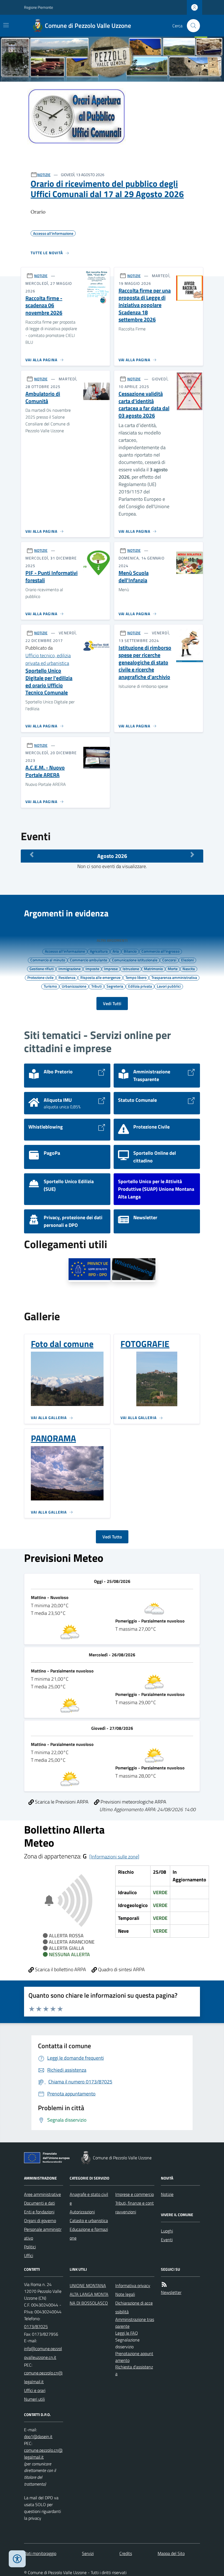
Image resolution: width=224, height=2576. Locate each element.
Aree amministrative (42, 2194)
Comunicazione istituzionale (135, 960)
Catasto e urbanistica (89, 2220)
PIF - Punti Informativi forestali (51, 577)
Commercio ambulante (89, 960)
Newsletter (171, 2292)
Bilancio (130, 951)
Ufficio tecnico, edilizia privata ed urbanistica (48, 659)
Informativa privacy (133, 2285)
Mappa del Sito (171, 2553)
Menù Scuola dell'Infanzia (134, 577)
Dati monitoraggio (40, 2553)
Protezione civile (40, 977)
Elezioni (187, 960)
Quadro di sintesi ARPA (121, 1969)
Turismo (50, 986)
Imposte (92, 969)
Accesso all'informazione (65, 951)
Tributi (96, 986)
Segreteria (115, 986)
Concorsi (169, 960)
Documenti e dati (39, 2203)
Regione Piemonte (39, 7)
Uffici (29, 2255)
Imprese (111, 969)
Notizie (167, 2194)
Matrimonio (153, 969)
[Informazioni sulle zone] (114, 1857)
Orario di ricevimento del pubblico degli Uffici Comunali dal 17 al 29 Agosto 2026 (107, 189)
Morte (173, 969)
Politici (30, 2247)
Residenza (67, 977)
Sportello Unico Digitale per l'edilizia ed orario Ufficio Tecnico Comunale (49, 682)
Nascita (189, 969)
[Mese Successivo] (192, 855)
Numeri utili (34, 2399)
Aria (116, 951)
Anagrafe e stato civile (89, 2199)
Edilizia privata (140, 986)
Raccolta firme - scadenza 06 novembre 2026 (44, 306)
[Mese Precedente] (32, 855)
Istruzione (131, 969)
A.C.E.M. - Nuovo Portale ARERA (45, 771)
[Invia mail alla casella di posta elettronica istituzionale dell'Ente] (44, 2353)
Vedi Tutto (112, 1537)
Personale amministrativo (43, 2234)
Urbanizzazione (74, 986)
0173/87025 (36, 2326)
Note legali (125, 2294)
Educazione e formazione (89, 2234)
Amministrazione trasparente (135, 2323)
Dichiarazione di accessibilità (134, 2307)
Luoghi (167, 2231)
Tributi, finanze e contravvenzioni (135, 2207)
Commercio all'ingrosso (160, 951)
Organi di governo (40, 2220)
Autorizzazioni (82, 2212)
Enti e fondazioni (39, 2212)
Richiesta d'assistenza (134, 2370)
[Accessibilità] (17, 2559)
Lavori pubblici (169, 986)
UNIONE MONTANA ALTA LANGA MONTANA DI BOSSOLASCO (89, 2294)
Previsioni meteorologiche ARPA (133, 1802)
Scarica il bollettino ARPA (60, 1969)
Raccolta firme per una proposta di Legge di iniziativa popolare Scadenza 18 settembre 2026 (145, 305)
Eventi (167, 2240)
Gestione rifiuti (42, 969)
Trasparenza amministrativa (174, 977)
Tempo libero (136, 977)
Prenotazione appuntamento (134, 2357)
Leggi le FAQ (127, 2333)
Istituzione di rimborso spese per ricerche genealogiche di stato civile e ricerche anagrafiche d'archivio (145, 662)
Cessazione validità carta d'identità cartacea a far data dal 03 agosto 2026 (144, 405)
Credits (126, 2553)
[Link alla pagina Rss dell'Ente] (164, 2285)
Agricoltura (99, 951)
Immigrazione (70, 969)
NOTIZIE (44, 175)
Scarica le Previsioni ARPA (61, 1802)
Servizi (88, 2553)
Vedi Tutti (112, 1003)
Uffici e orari (35, 2390)
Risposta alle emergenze (100, 977)
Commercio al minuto (48, 960)
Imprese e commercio (135, 2194)
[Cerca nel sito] (191, 26)
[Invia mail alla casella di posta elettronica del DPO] (38, 2437)
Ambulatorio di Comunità (43, 397)
